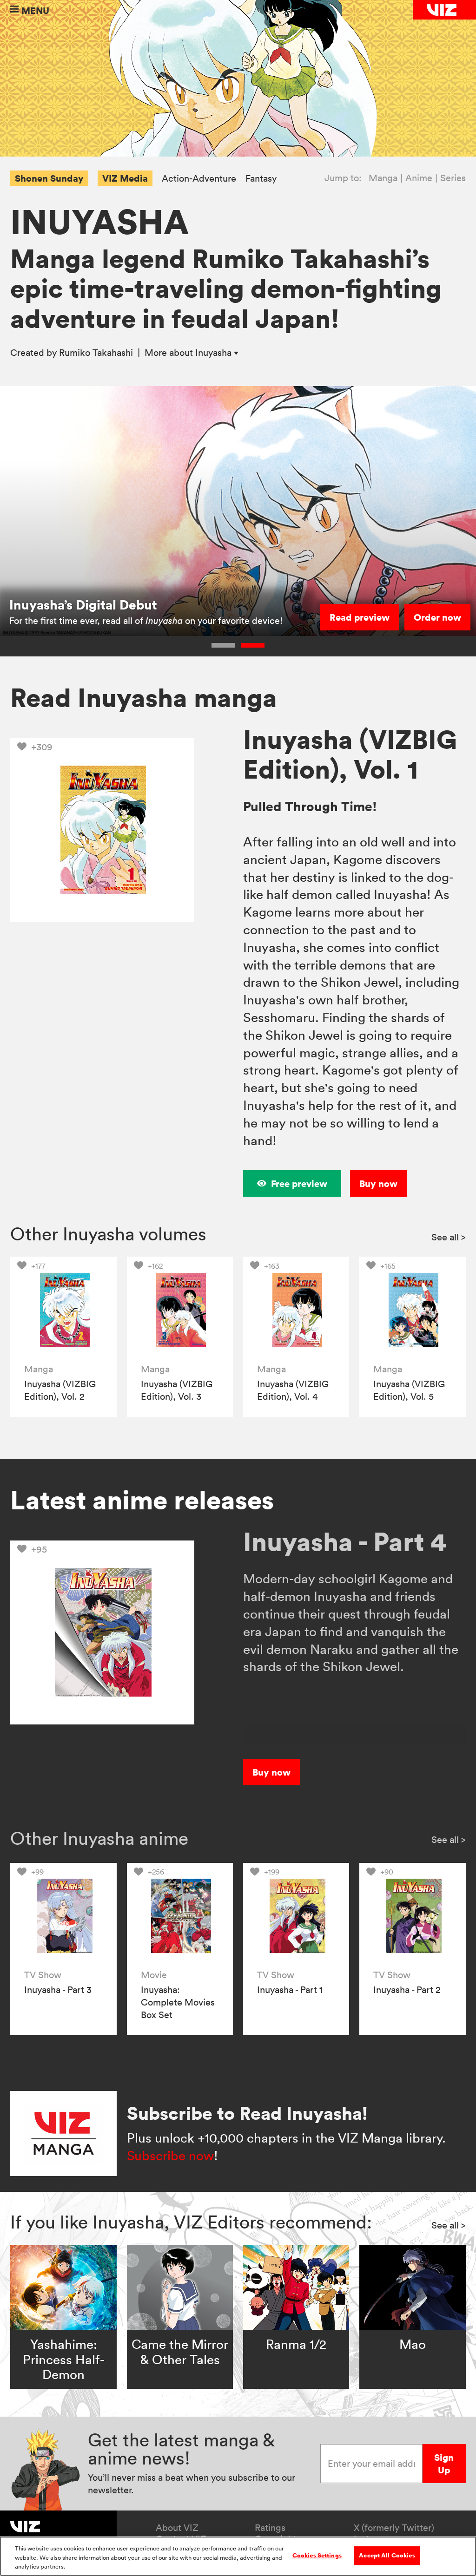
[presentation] (63, 1310)
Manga (383, 178)
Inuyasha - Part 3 (58, 1990)
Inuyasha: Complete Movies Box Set (178, 2002)
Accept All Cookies (387, 2555)
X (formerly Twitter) (394, 2528)
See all (449, 1237)
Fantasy (261, 179)
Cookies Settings (317, 2555)
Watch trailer (360, 617)
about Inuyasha (189, 353)
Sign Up (444, 2464)
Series (453, 178)
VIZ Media (125, 178)
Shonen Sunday (49, 178)
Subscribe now (170, 2156)
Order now (437, 617)
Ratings (270, 2528)
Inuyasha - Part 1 (290, 1990)
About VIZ (177, 2528)
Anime (419, 178)
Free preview (299, 1183)
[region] (238, 2556)
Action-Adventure (199, 179)
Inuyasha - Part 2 (407, 1990)
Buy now (378, 1183)
